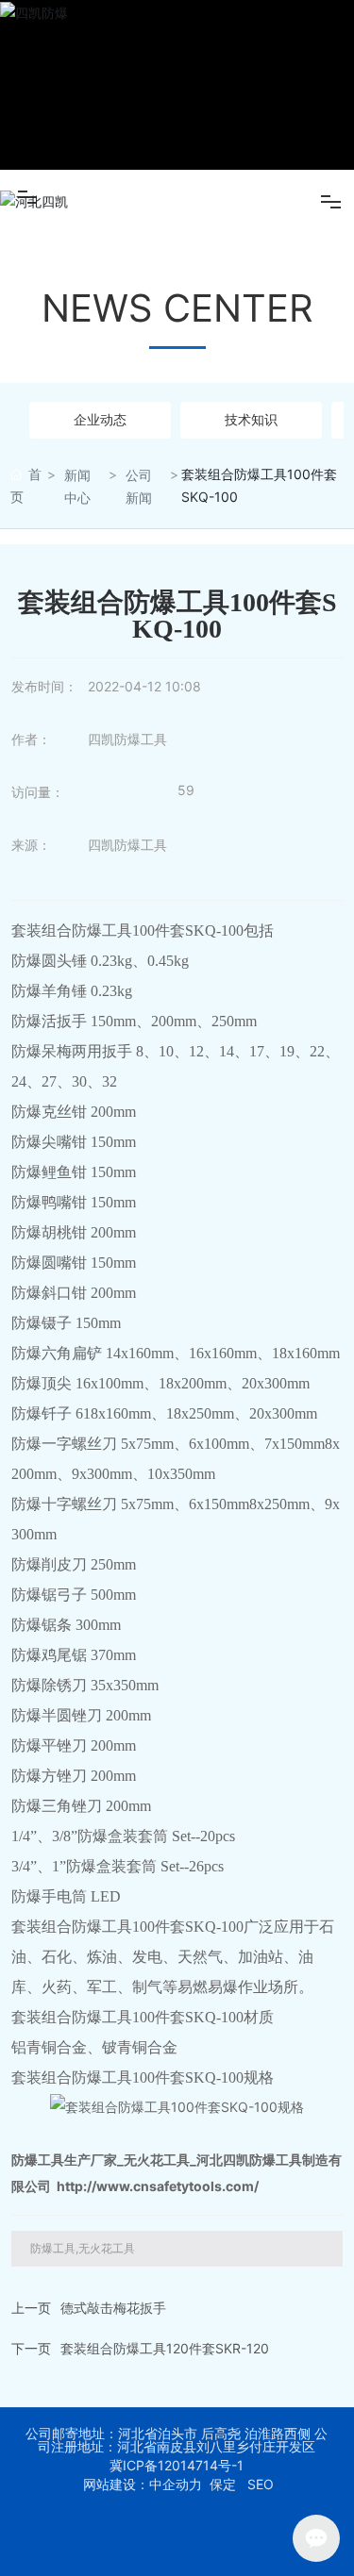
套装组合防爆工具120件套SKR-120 (165, 2348)
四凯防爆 (177, 85)
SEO (261, 2484)
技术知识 (251, 419)
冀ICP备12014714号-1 (177, 2466)
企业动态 (100, 419)
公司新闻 (139, 486)
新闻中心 (77, 486)
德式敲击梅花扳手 (113, 2308)
